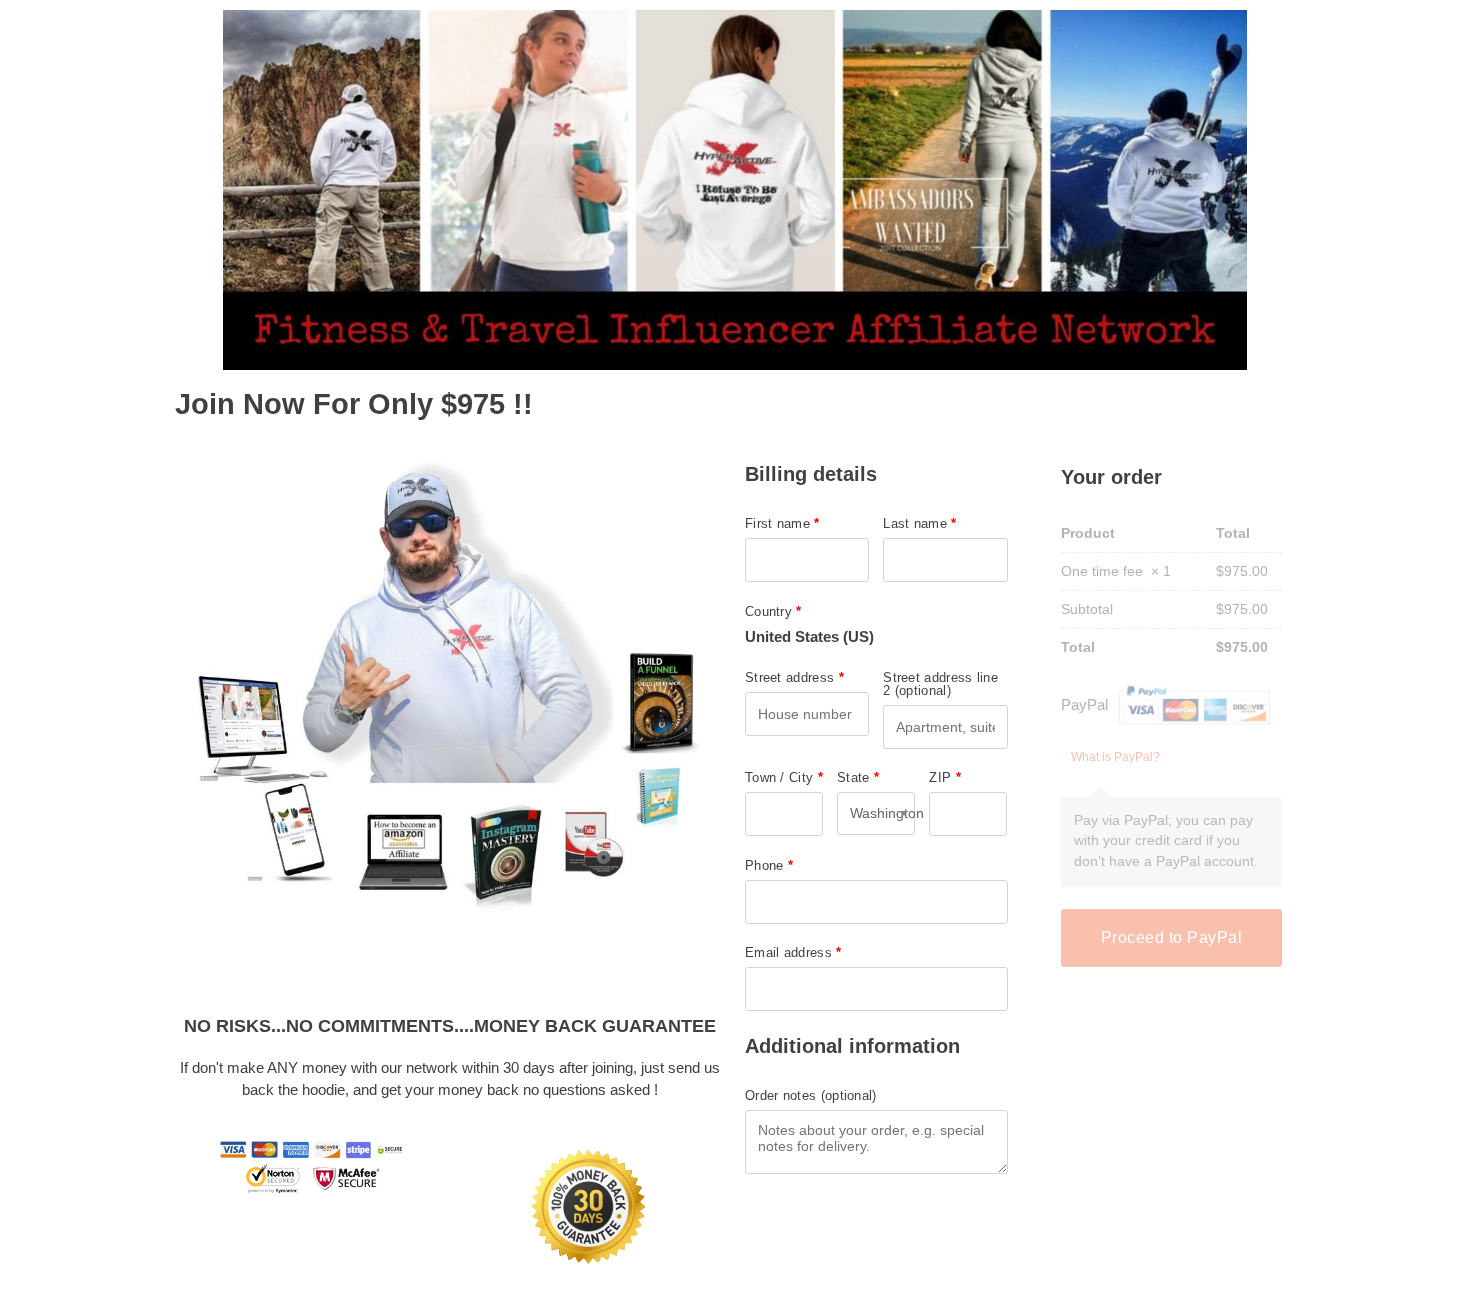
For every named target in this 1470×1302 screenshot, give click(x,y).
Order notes (811, 1095)
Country (773, 611)
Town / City (784, 777)
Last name (919, 523)
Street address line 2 (940, 684)
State (858, 777)
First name (782, 523)
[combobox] (876, 813)
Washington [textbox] (876, 813)
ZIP (945, 777)
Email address (793, 952)
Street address (794, 677)
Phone (769, 865)
